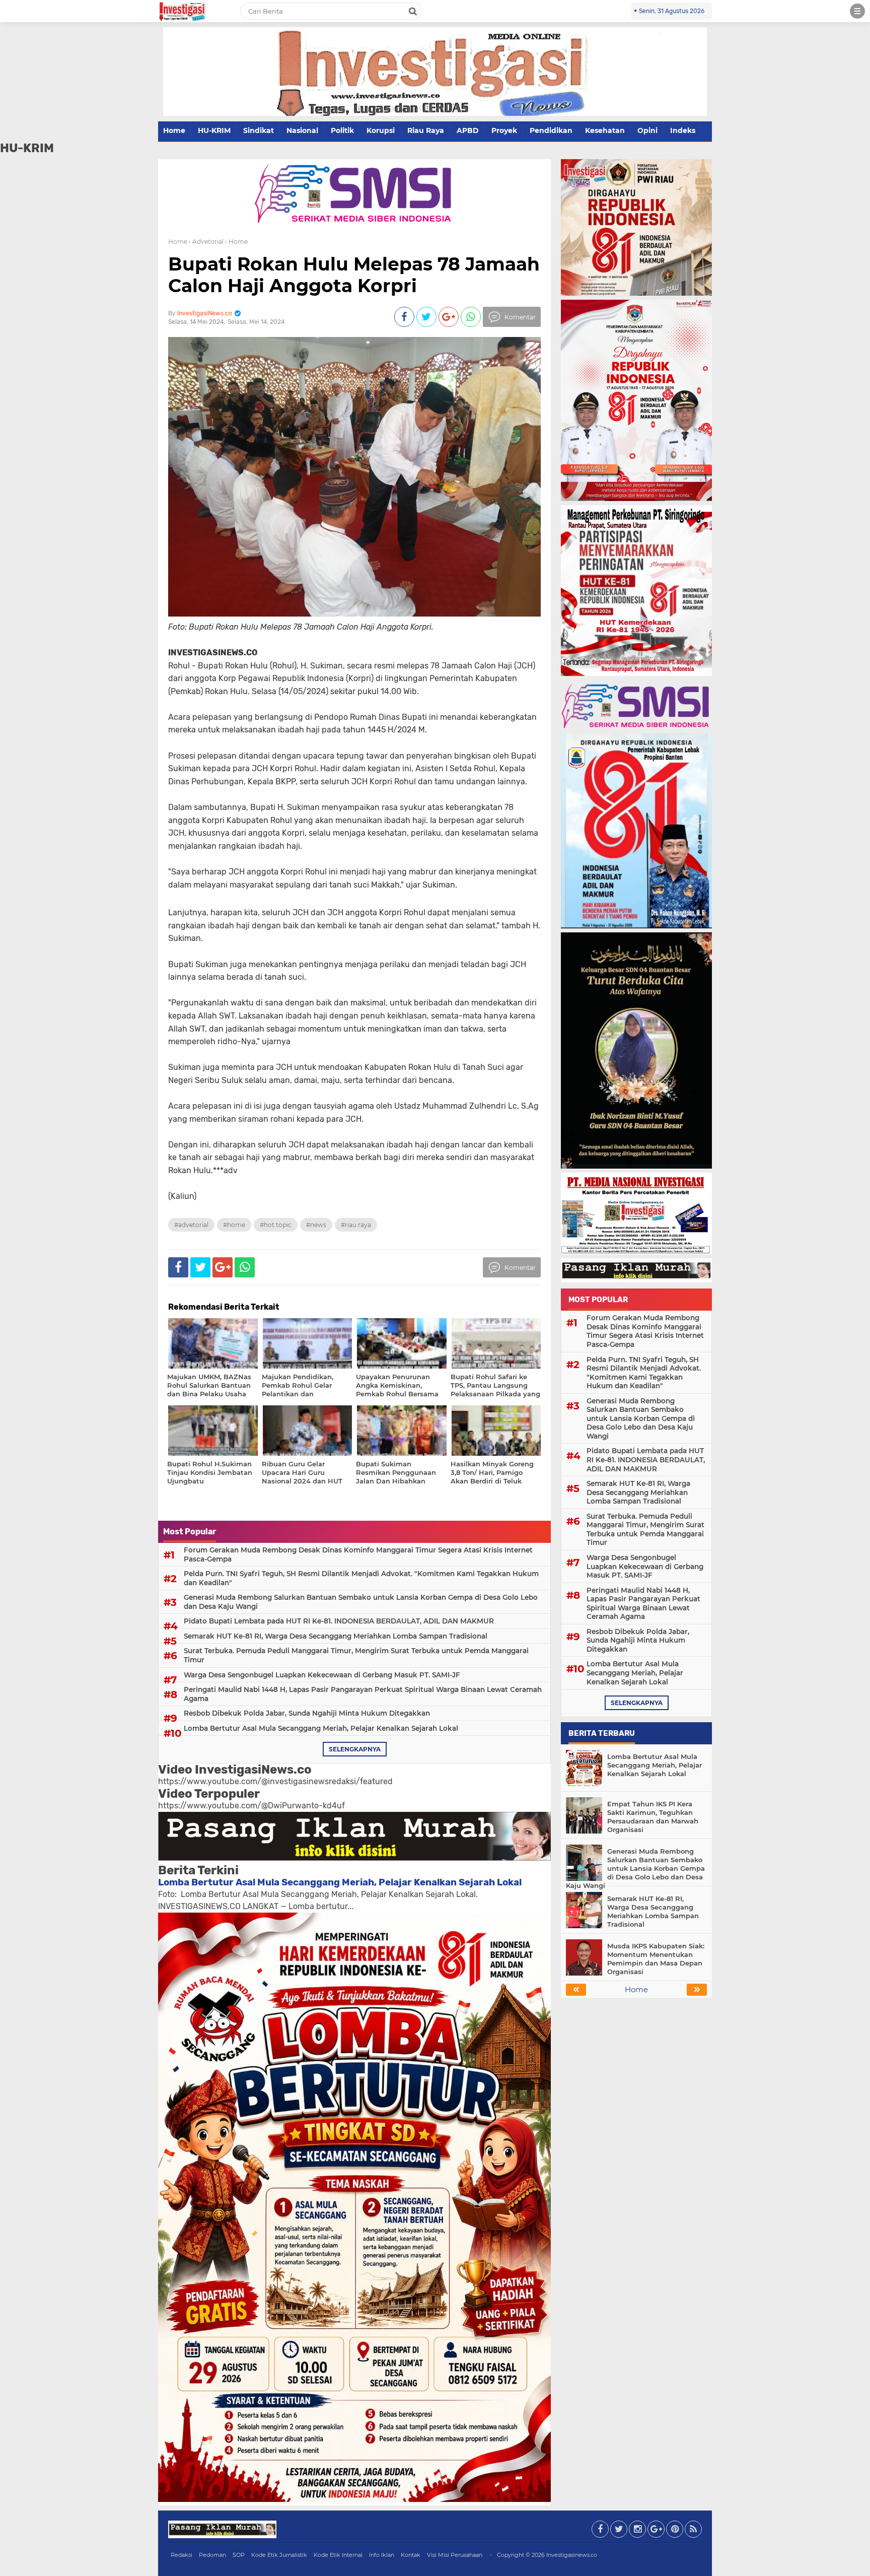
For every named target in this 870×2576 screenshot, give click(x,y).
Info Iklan (382, 2555)
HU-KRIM (214, 130)
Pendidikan (551, 130)
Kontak (411, 2555)
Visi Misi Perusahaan (455, 2555)
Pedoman (212, 2555)
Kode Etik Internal (338, 2555)
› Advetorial (206, 242)
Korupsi (381, 130)
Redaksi (182, 2555)
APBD (468, 130)
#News (316, 1225)
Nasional (302, 130)
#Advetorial (191, 1225)
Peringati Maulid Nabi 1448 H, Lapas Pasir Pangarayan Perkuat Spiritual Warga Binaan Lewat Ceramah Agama (363, 1694)
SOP (239, 2555)
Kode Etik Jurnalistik (279, 2555)
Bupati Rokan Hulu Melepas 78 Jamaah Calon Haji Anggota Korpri (354, 275)
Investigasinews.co (572, 2555)
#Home (234, 1225)
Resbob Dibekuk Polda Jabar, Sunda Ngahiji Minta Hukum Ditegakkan (307, 1713)
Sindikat (259, 130)
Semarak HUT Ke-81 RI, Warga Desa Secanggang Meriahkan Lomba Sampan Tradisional (336, 1636)
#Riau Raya (356, 1225)
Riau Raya (426, 130)
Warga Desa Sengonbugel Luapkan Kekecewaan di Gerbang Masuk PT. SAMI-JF (322, 1675)
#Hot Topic (276, 1225)
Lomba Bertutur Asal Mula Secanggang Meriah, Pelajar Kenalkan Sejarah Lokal (321, 1728)
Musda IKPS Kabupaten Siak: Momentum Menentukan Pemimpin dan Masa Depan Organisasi (656, 1959)
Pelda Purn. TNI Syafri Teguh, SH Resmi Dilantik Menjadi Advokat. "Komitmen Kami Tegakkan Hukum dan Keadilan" (361, 1578)
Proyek (504, 130)
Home (174, 130)
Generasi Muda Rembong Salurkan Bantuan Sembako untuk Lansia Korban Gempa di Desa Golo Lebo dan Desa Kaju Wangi (361, 1602)
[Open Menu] (857, 11)
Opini (647, 130)
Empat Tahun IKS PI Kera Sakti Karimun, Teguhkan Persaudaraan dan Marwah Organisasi (653, 1817)
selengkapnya (355, 1749)
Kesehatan (605, 130)
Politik (342, 130)
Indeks (683, 130)
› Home (236, 242)
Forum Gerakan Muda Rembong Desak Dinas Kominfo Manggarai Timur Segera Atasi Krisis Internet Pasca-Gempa (358, 1554)
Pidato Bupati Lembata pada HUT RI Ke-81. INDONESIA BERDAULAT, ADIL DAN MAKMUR (339, 1621)
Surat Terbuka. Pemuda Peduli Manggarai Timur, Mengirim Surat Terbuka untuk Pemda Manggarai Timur (356, 1655)
